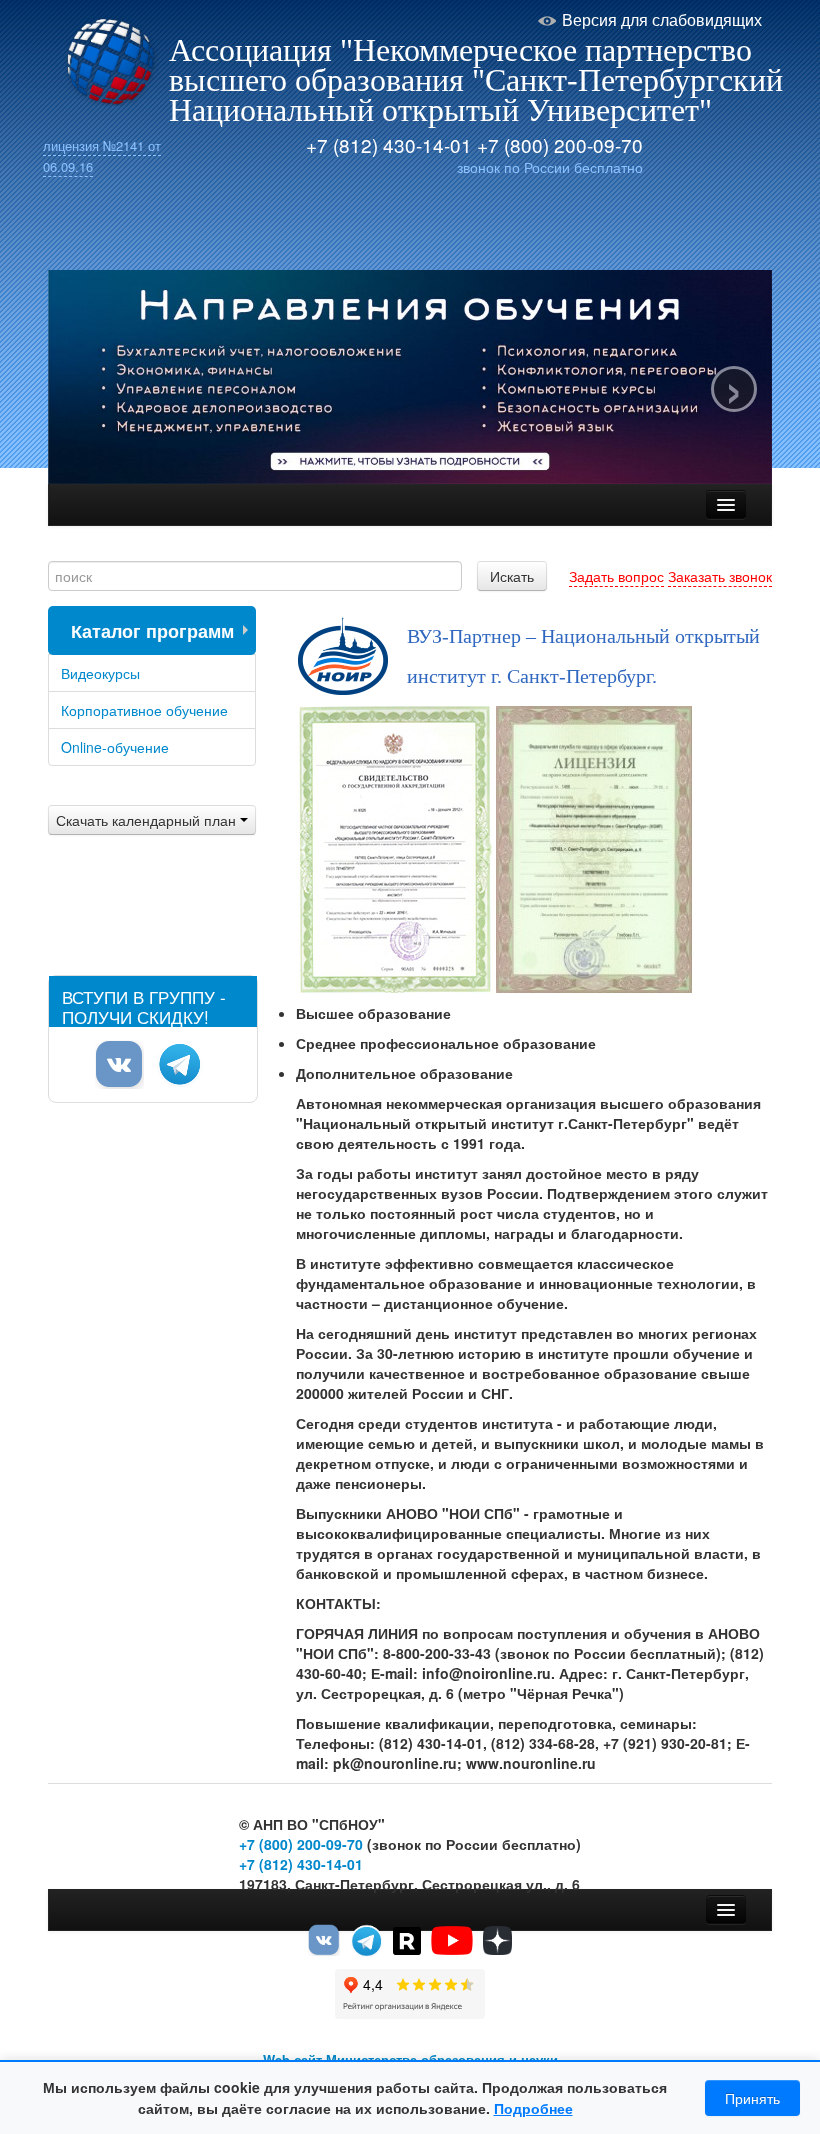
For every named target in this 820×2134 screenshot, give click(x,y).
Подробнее (533, 2108)
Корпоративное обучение (144, 710)
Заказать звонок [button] (720, 576)
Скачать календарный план (148, 820)
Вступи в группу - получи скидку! (144, 1005)
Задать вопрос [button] (616, 576)
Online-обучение (115, 747)
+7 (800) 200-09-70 (560, 144)
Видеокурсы (100, 673)
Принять (752, 2098)
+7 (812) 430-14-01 (389, 144)
